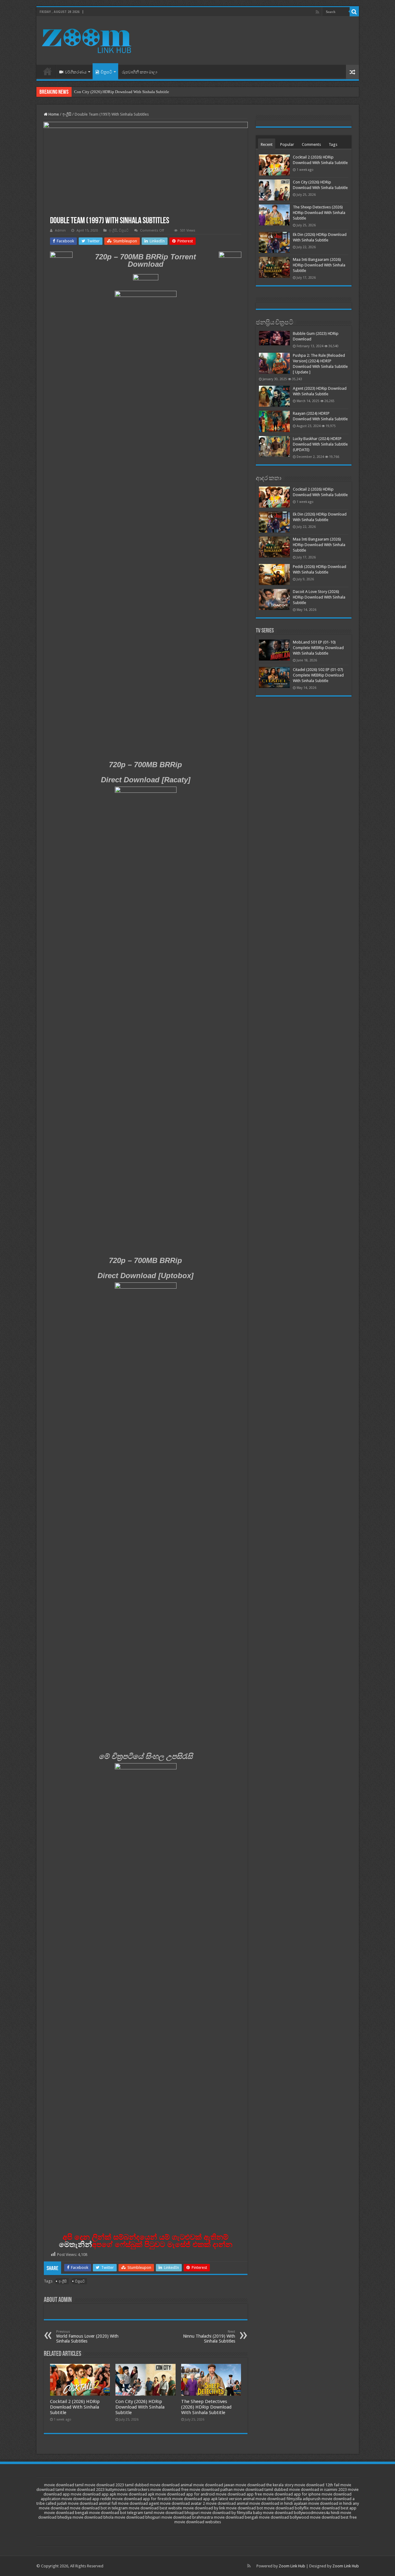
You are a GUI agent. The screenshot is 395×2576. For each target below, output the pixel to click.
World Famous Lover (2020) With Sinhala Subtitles (87, 2337)
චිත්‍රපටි (106, 72)
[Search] (354, 12)
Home (48, 71)
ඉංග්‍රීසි (67, 114)
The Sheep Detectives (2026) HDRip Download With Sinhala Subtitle (206, 2407)
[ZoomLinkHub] (87, 39)
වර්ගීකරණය (76, 72)
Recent (267, 144)
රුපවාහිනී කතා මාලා (139, 72)
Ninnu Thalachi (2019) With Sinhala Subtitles (209, 2337)
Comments (311, 144)
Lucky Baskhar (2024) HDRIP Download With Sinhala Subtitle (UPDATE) (320, 444)
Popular (287, 144)
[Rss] (317, 12)
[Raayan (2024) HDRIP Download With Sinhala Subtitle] (274, 421)
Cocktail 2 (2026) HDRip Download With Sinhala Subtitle (75, 2407)
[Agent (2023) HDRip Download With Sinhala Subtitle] (274, 396)
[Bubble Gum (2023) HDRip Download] (274, 338)
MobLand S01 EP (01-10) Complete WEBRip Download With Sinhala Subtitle (318, 648)
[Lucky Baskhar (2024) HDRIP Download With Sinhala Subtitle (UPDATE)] (274, 446)
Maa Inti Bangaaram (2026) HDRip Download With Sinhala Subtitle (319, 265)
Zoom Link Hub (292, 2566)
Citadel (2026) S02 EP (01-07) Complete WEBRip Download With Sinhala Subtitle (318, 675)
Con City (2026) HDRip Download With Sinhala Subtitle (122, 92)
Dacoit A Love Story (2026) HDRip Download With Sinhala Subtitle (319, 597)
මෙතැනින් (75, 2244)
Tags (333, 144)
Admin (60, 230)
